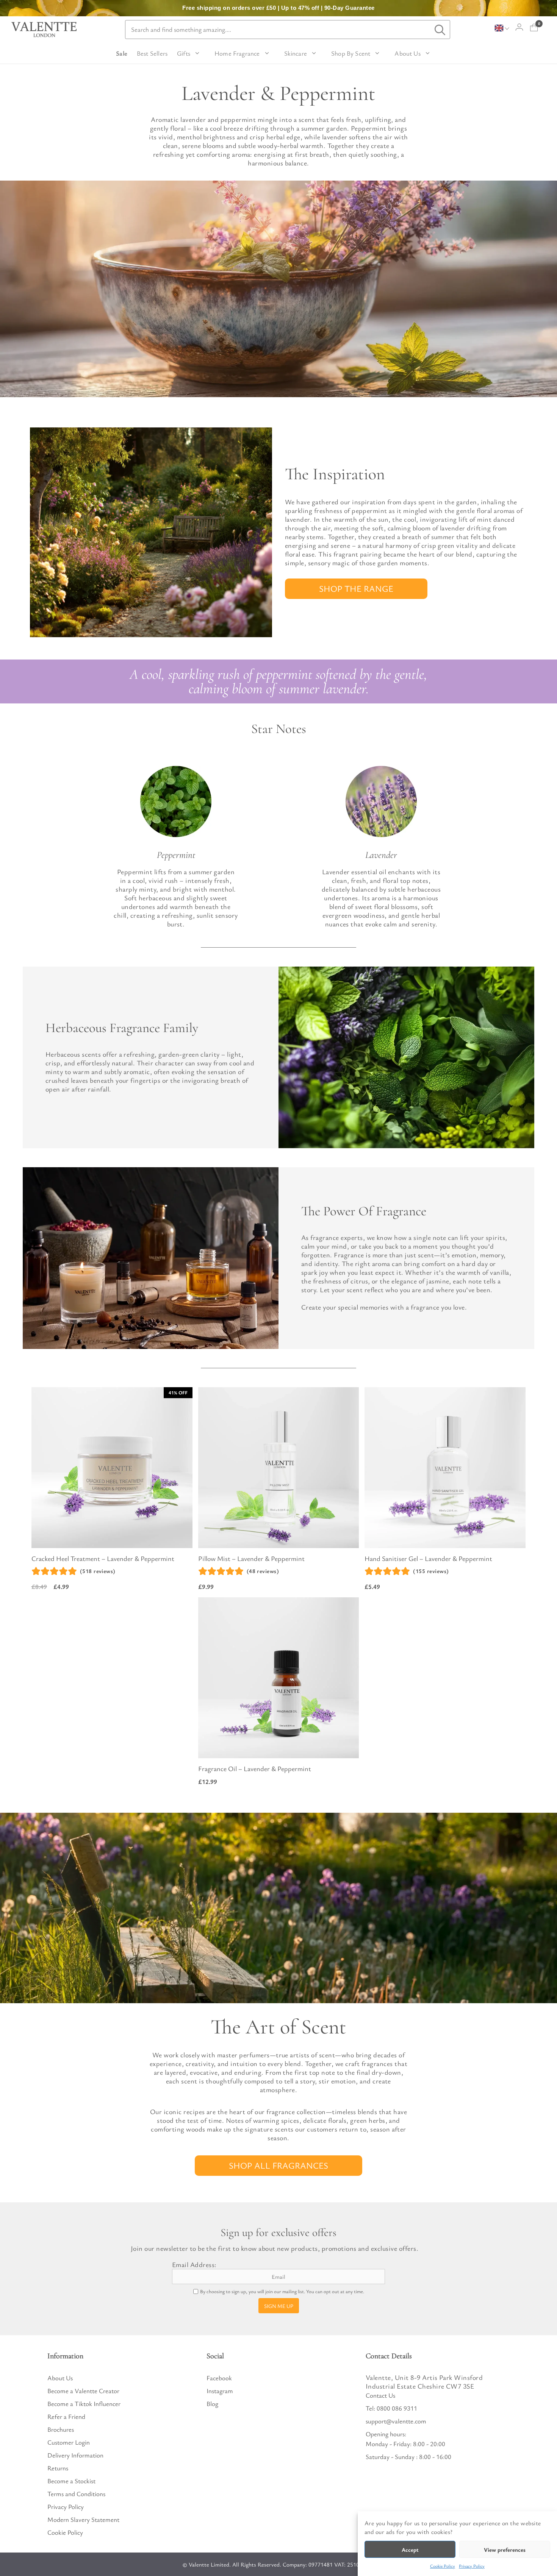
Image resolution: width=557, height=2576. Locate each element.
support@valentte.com (396, 2421)
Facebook (219, 2378)
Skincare (296, 53)
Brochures (61, 2429)
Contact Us (380, 2395)
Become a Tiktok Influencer (84, 2404)
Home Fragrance (237, 53)
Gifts (184, 53)
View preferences (505, 2549)
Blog (212, 2404)
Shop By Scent (351, 53)
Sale (122, 53)
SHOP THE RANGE (356, 589)
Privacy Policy (472, 2566)
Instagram (220, 2391)
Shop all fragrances (278, 2165)
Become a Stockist (71, 2481)
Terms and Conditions (76, 2494)
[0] (534, 27)
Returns (58, 2468)
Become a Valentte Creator (83, 2391)
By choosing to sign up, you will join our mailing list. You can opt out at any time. (282, 2291)
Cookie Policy (443, 2566)
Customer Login (69, 2442)
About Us (407, 53)
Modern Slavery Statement (83, 2519)
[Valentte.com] (44, 30)
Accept (410, 2549)
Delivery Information (75, 2455)
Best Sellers (152, 53)
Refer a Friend (66, 2416)
